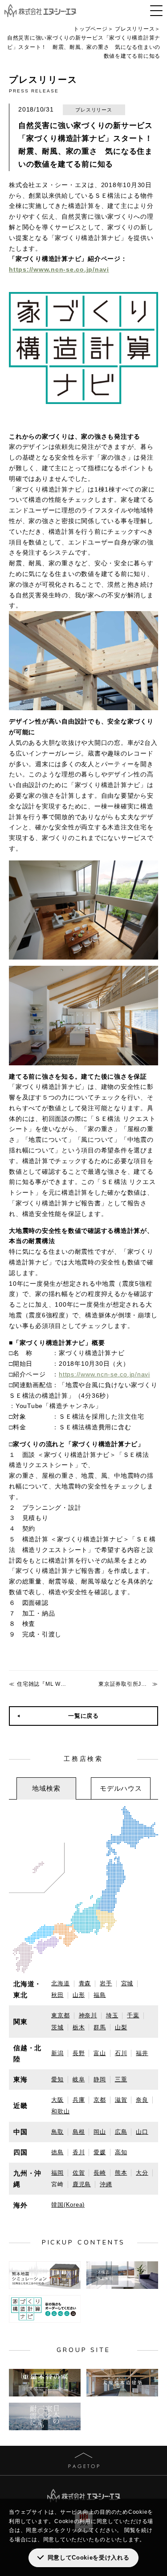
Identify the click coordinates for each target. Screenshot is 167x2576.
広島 (121, 2132)
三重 (121, 2079)
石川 (121, 2053)
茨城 (57, 2027)
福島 (100, 1995)
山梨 (121, 2027)
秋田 (57, 1995)
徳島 (57, 2152)
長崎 (100, 2173)
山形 (79, 1995)
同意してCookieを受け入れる (89, 2558)
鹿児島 (82, 2184)
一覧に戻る (83, 1716)
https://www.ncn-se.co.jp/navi (59, 269)
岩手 (106, 1983)
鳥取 (57, 2132)
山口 (142, 2132)
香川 (79, 2152)
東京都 (60, 2015)
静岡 (100, 2079)
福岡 (57, 2173)
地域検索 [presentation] (46, 1788)
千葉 (133, 2015)
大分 (142, 2173)
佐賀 (79, 2173)
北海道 (60, 1983)
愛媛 (100, 2152)
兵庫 (79, 2100)
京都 (100, 2100)
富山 (100, 2053)
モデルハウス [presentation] (121, 1788)
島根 (79, 2132)
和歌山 (60, 2111)
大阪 (57, 2100)
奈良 (142, 2100)
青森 (85, 1983)
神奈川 (88, 2015)
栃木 (79, 2027)
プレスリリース (135, 29)
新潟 (57, 2053)
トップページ (91, 29)
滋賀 (121, 2100)
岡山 (100, 2132)
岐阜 (79, 2079)
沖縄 (106, 2184)
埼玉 (112, 2015)
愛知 (57, 2079)
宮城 (127, 1983)
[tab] (46, 1788)
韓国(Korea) (68, 2205)
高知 (121, 2152)
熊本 (121, 2173)
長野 (79, 2053)
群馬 (100, 2027)
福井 (142, 2053)
